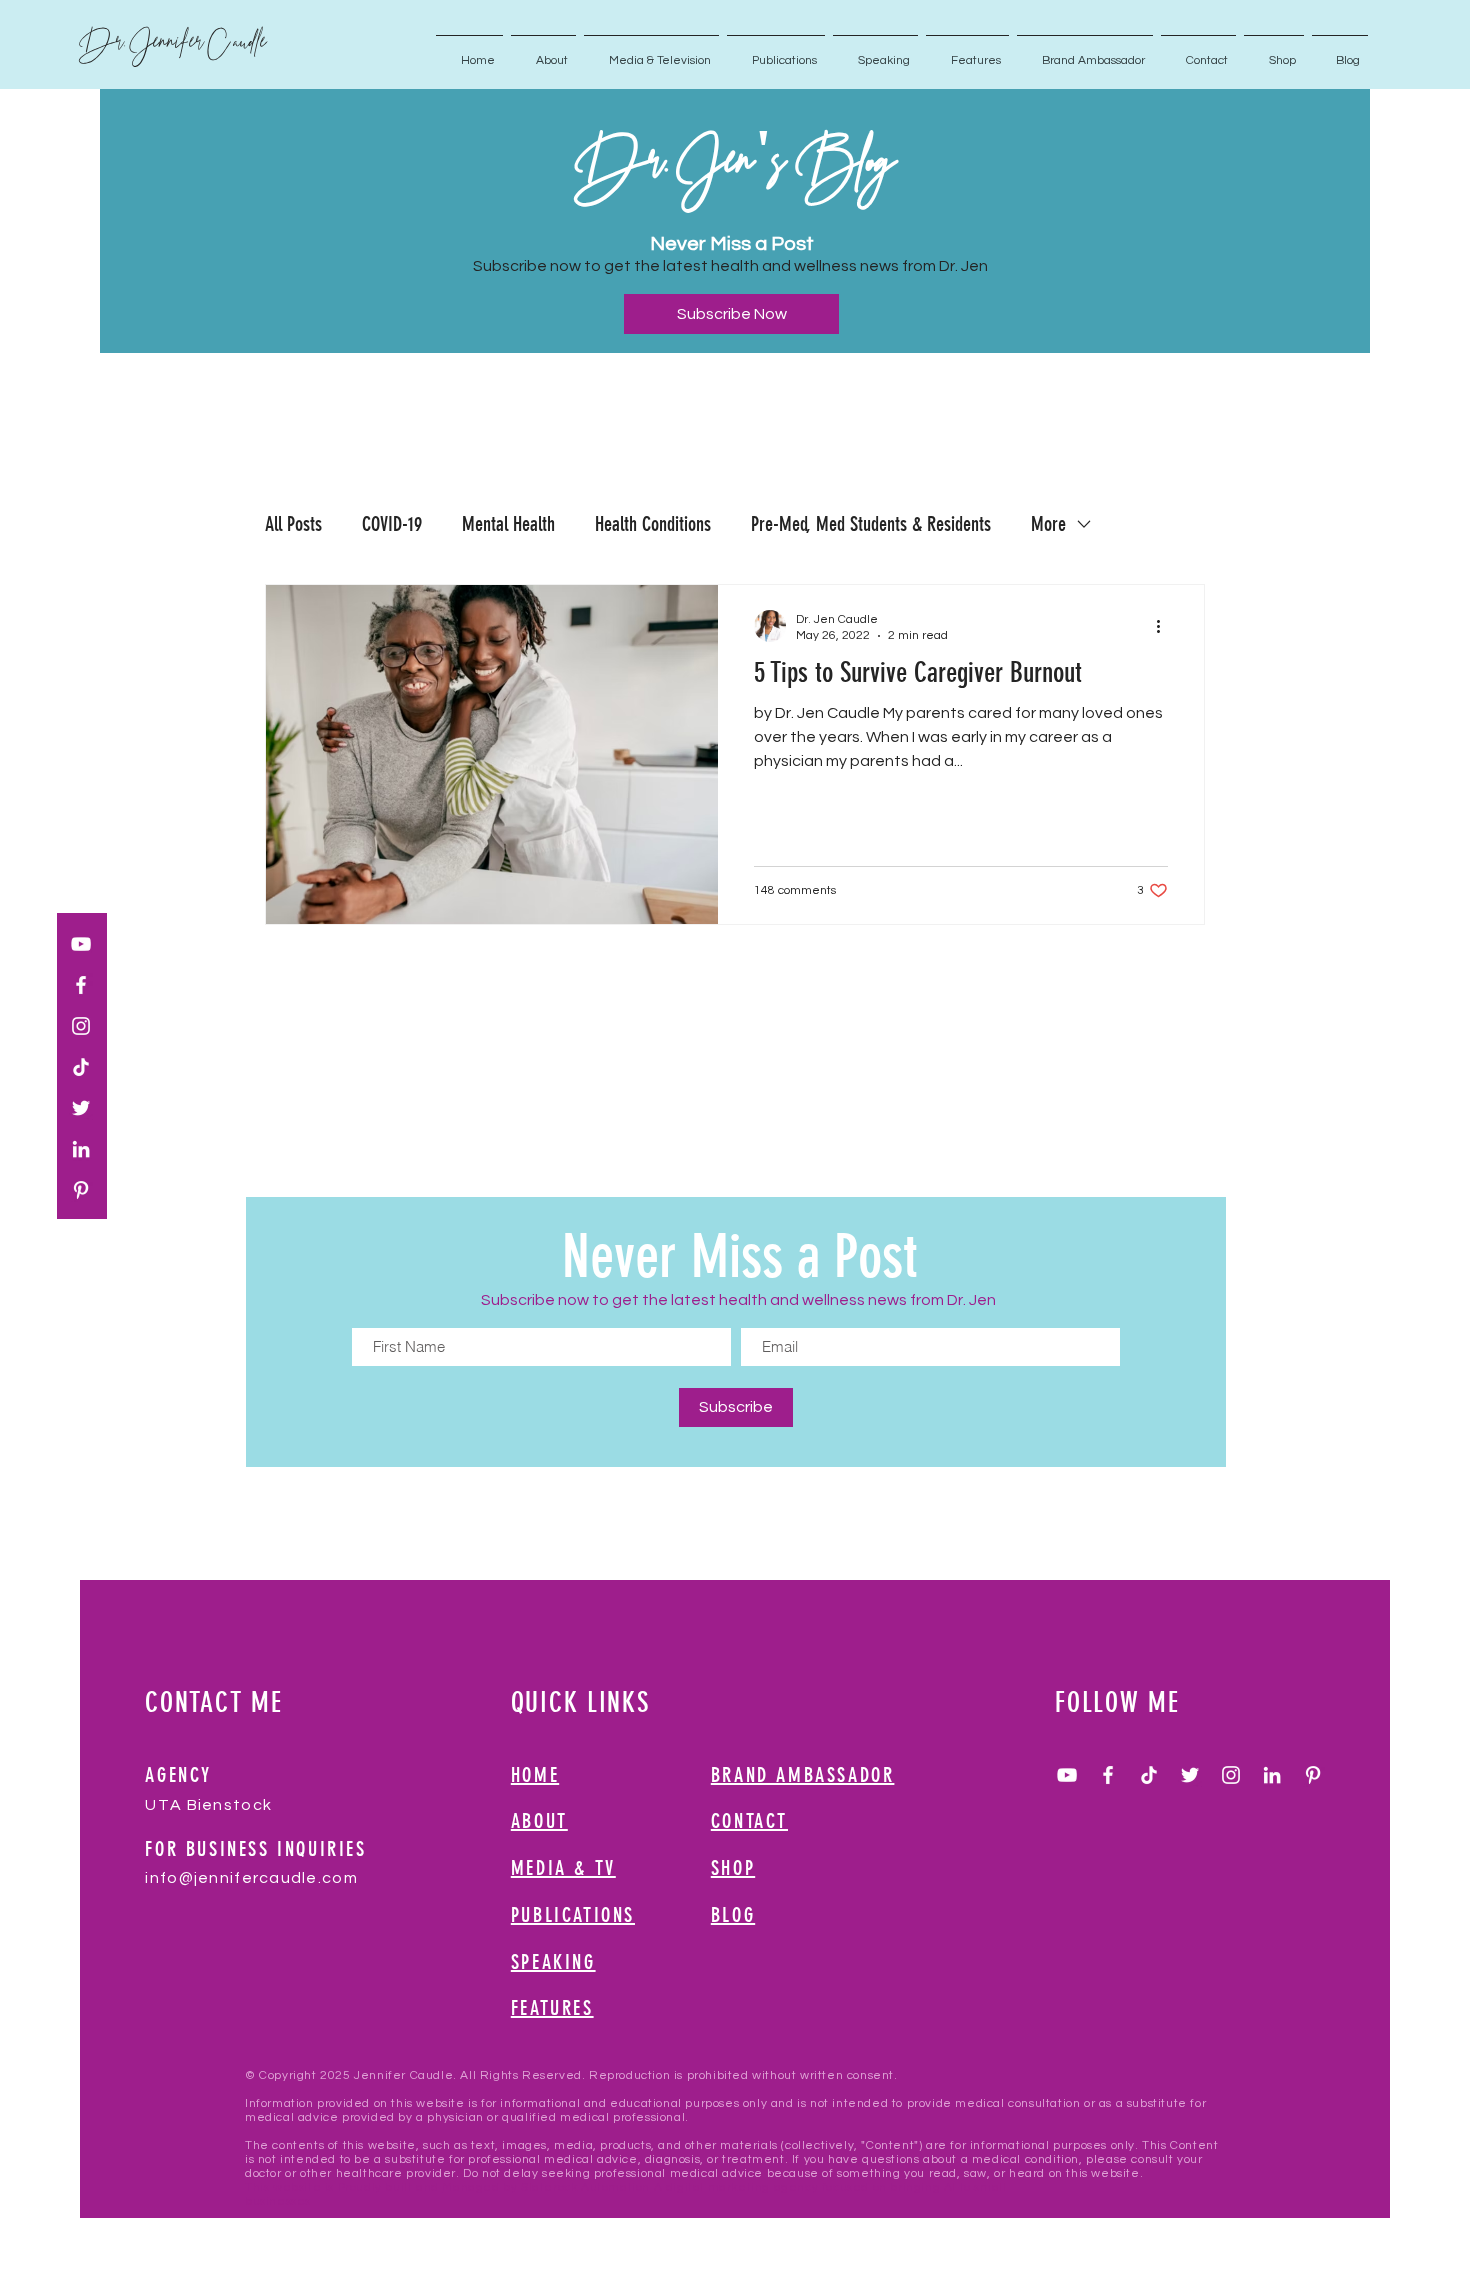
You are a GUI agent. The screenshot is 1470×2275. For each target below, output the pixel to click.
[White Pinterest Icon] (81, 1190)
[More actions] (1165, 626)
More (1048, 524)
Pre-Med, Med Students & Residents (871, 524)
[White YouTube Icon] (81, 944)
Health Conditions (653, 524)
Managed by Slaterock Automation (546, 2187)
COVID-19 (392, 524)
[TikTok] (81, 1067)
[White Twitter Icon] (81, 1108)
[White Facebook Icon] (81, 985)
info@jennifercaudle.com (251, 1878)
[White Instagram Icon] (81, 1026)
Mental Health (508, 524)
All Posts (293, 524)
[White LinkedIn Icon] (81, 1149)
